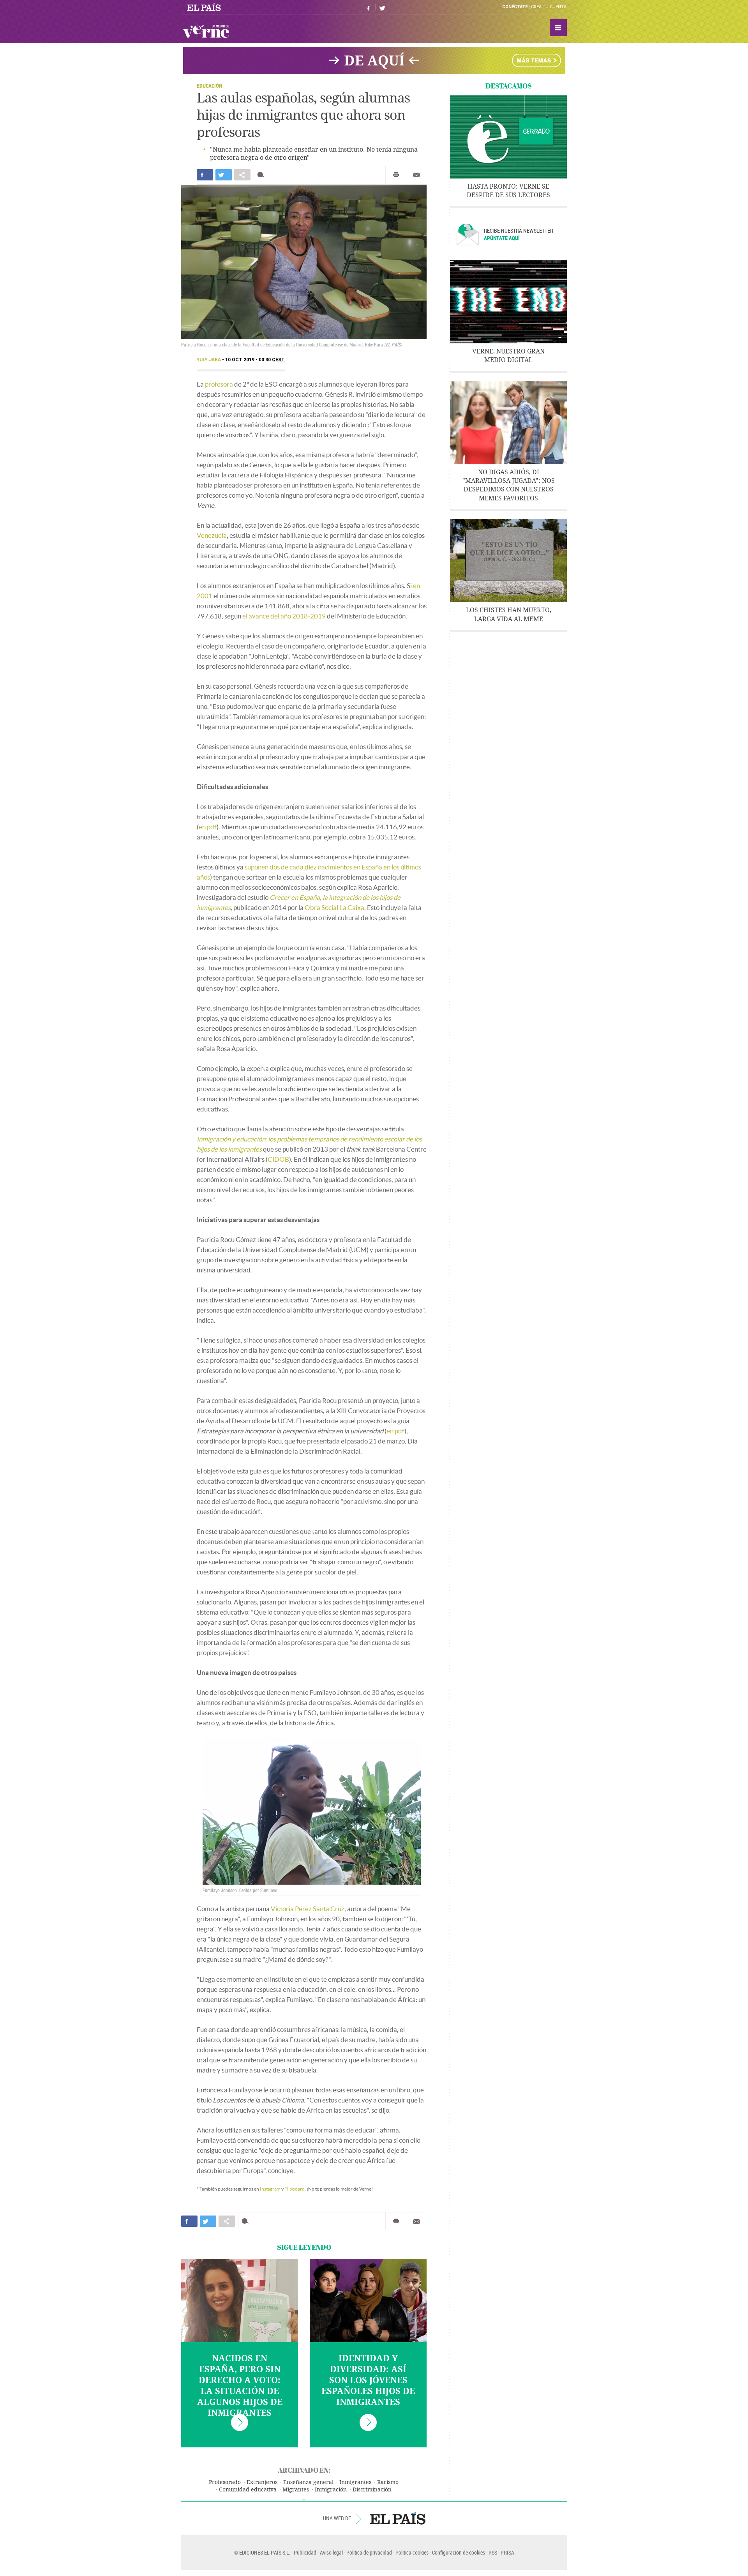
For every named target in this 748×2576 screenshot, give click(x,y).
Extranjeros (262, 2482)
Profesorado (225, 2482)
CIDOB (278, 1159)
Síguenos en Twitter (382, 7)
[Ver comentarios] (262, 175)
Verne (206, 31)
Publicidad (305, 2552)
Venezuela (212, 535)
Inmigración (331, 2490)
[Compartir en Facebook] (205, 175)
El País (205, 7)
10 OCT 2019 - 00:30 (255, 360)
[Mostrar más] (304, 2500)
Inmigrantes (355, 2482)
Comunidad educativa (248, 2490)
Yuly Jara (209, 360)
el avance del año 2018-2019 (284, 616)
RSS (493, 2552)
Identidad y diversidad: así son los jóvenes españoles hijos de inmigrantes (368, 2380)
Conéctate (515, 7)
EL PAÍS (398, 2518)
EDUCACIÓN (209, 86)
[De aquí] (374, 60)
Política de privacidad (369, 2552)
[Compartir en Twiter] (224, 175)
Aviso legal (331, 2552)
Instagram (270, 2189)
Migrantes (296, 2490)
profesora (219, 384)
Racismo (388, 2482)
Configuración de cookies (459, 2552)
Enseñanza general (308, 2482)
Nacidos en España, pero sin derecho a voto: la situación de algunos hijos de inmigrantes (240, 2386)
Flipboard (295, 2189)
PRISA (507, 2552)
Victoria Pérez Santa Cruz (308, 1909)
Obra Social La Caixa (334, 907)
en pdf (208, 827)
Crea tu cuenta (549, 7)
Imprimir (396, 175)
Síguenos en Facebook (369, 7)
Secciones (558, 28)
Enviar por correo (416, 175)
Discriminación (372, 2490)
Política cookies (412, 2552)
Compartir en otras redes (242, 175)
